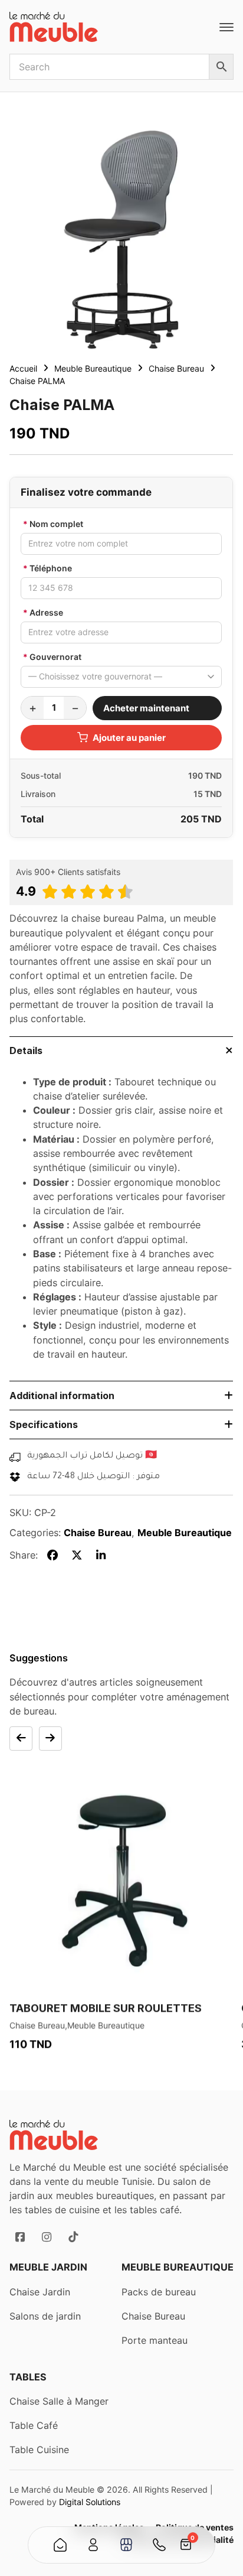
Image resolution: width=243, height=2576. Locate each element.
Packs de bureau (159, 2292)
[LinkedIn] (101, 1555)
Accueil (23, 368)
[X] (77, 1555)
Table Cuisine (39, 2450)
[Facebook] (53, 1555)
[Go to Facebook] (20, 2237)
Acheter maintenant (146, 708)
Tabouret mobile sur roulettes (106, 2008)
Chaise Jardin (40, 2292)
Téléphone (47, 568)
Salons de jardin (45, 2316)
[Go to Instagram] (46, 2237)
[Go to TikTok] (73, 2237)
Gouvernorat (52, 657)
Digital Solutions (90, 2502)
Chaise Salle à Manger (59, 2401)
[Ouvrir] (226, 27)
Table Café (34, 2425)
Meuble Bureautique (93, 368)
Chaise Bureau (176, 368)
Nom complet (53, 524)
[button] (121, 1051)
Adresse (43, 612)
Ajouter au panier (129, 738)
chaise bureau (103, 918)
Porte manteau (155, 2340)
